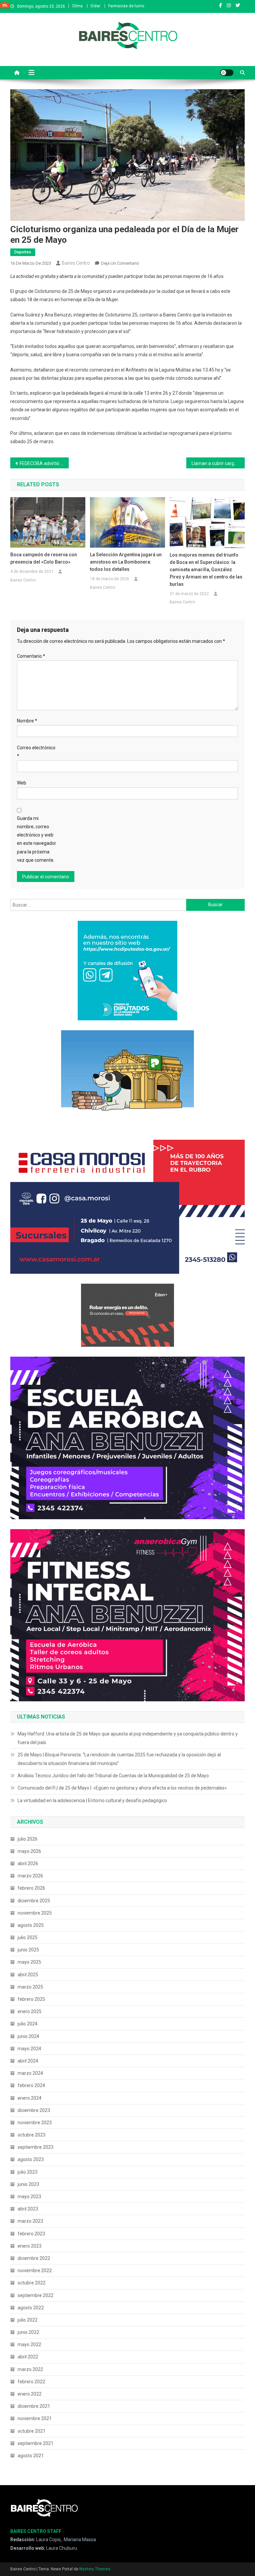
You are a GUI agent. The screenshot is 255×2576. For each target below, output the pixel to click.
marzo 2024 (30, 2073)
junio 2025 (28, 1950)
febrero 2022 (31, 2382)
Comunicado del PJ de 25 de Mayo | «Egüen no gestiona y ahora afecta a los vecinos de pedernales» (122, 1788)
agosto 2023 (31, 2159)
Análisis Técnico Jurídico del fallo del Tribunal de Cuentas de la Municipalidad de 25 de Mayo (113, 1776)
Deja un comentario (120, 263)
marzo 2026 (30, 1876)
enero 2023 (30, 2246)
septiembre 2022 (36, 2295)
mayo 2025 (29, 1962)
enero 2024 (30, 2098)
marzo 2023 (30, 2221)
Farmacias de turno (126, 6)
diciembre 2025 (34, 1901)
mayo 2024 (29, 2049)
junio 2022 (28, 2332)
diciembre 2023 (34, 2110)
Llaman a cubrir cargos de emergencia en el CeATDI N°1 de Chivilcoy (218, 463)
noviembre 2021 (35, 2418)
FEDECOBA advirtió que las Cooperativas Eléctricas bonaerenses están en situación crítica (44, 463)
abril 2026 (28, 1864)
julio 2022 (28, 2320)
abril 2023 (28, 2209)
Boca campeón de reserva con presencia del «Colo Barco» (44, 558)
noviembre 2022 (35, 2271)
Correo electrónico (36, 752)
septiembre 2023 (36, 2147)
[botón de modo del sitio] (227, 73)
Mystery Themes (95, 2569)
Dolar (95, 6)
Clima (77, 6)
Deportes (23, 252)
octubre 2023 (32, 2135)
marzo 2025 (30, 1987)
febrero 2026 (31, 1888)
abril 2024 (28, 2061)
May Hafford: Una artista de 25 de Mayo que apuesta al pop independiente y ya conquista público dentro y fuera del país (128, 1738)
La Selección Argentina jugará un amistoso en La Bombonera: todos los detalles (126, 562)
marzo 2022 (30, 2369)
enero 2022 (30, 2394)
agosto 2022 (31, 2308)
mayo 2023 (29, 2197)
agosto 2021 (31, 2456)
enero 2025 (30, 2011)
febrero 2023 (31, 2234)
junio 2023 (28, 2184)
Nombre (27, 721)
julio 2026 (28, 1839)
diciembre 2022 (34, 2258)
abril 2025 (28, 1975)
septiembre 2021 (36, 2443)
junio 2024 (28, 2036)
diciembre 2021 (34, 2406)
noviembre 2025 (35, 1913)
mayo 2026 (29, 1851)
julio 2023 (28, 2172)
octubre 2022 (32, 2283)
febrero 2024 (31, 2085)
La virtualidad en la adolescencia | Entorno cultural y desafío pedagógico (92, 1800)
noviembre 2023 (35, 2123)
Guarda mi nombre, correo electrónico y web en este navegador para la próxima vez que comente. (37, 839)
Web (22, 783)
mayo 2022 (29, 2344)
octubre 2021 (32, 2431)
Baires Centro (76, 263)
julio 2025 (28, 1937)
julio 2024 (28, 2024)
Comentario (31, 656)
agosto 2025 (31, 1925)
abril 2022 (28, 2357)
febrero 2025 (31, 1999)
